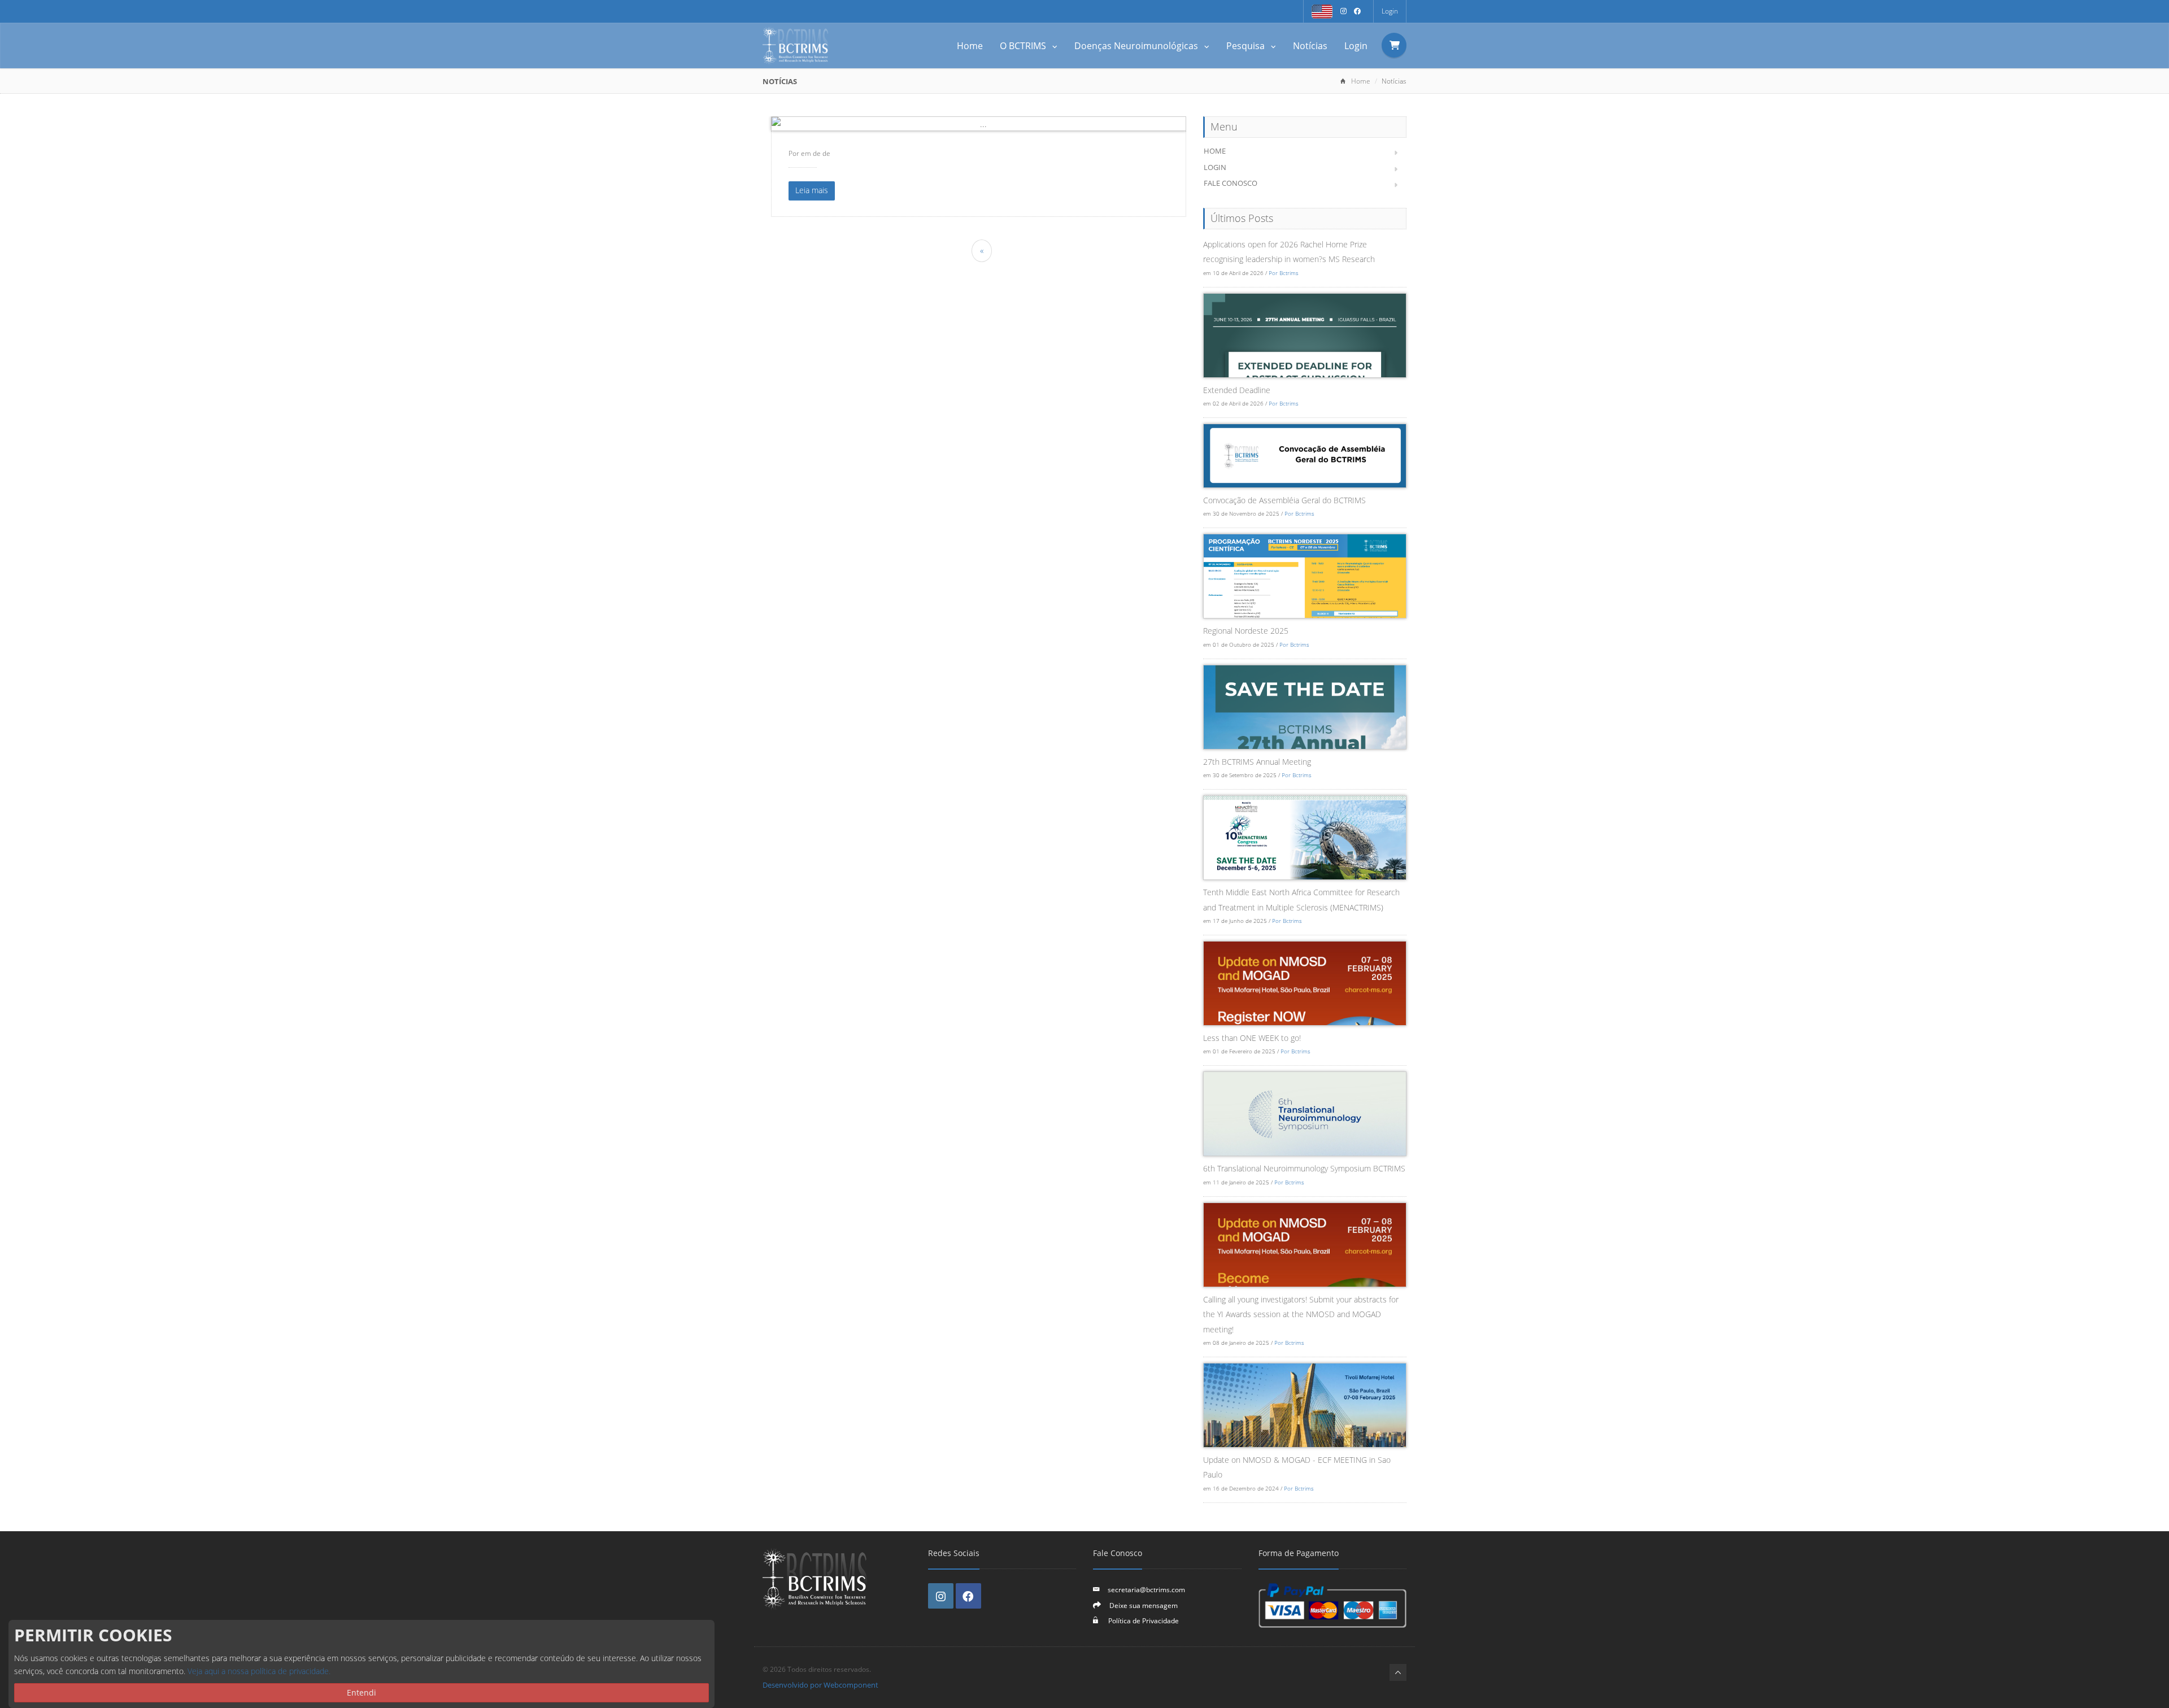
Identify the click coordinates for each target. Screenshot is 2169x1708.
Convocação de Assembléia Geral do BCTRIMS (1284, 500)
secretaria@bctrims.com (1146, 1589)
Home (970, 46)
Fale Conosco (1231, 183)
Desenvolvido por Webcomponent (820, 1685)
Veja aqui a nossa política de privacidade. (259, 1671)
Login (1390, 11)
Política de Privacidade (1143, 1620)
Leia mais (812, 190)
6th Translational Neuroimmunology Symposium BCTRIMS (1304, 1168)
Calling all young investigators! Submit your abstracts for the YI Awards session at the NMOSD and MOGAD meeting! (1301, 1314)
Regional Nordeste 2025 (1246, 631)
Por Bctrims (1284, 273)
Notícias (1310, 46)
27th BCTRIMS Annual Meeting (1257, 762)
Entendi (361, 1692)
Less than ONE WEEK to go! (1252, 1038)
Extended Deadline (1237, 390)
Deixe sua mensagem (1144, 1605)
